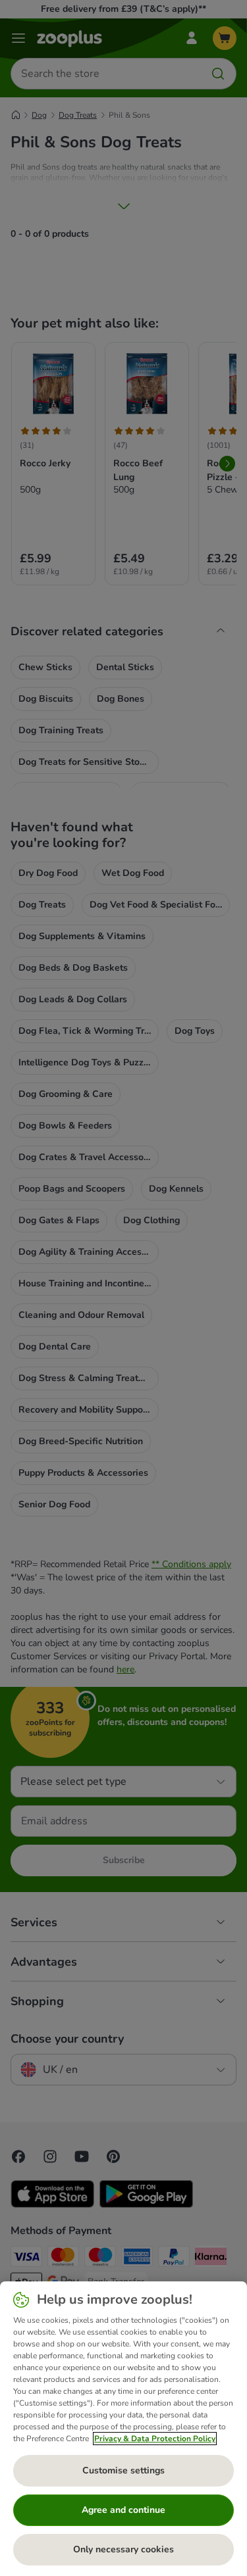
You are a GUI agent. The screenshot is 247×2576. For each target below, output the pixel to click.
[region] (123, 2429)
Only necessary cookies (123, 2549)
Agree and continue (123, 2510)
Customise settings (123, 2470)
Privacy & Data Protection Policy (155, 2439)
